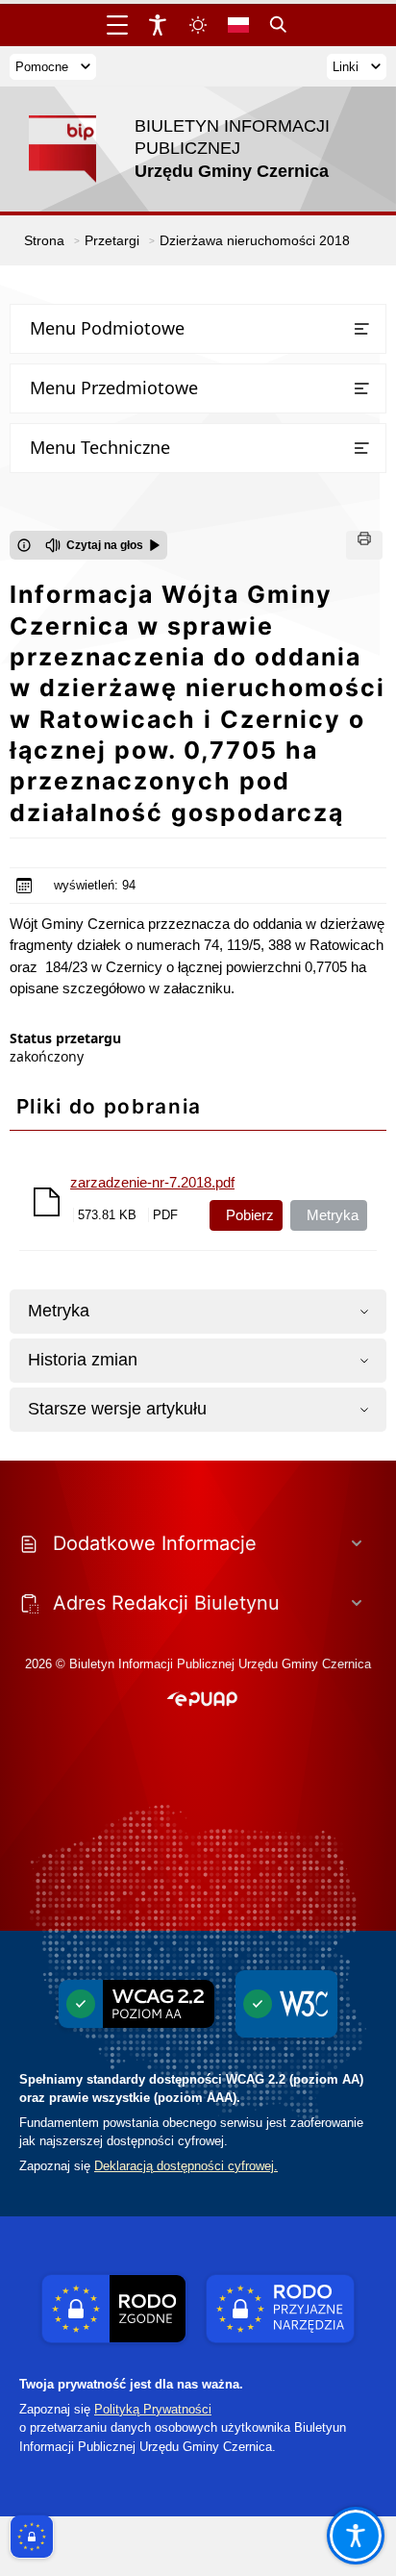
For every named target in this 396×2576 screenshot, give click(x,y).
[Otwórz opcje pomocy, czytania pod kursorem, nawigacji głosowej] (356, 2536)
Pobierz (250, 1215)
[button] (202, 1700)
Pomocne (42, 67)
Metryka (333, 1215)
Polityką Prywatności (153, 2409)
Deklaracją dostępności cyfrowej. (186, 2166)
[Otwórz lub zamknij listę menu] (361, 329)
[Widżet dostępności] (158, 25)
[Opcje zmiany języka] (238, 25)
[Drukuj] (364, 545)
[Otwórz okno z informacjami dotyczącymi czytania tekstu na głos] (24, 545)
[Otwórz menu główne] (117, 25)
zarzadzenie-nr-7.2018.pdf (152, 1182)
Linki (346, 67)
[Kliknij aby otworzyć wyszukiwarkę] (279, 25)
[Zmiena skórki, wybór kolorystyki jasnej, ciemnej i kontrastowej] (198, 25)
